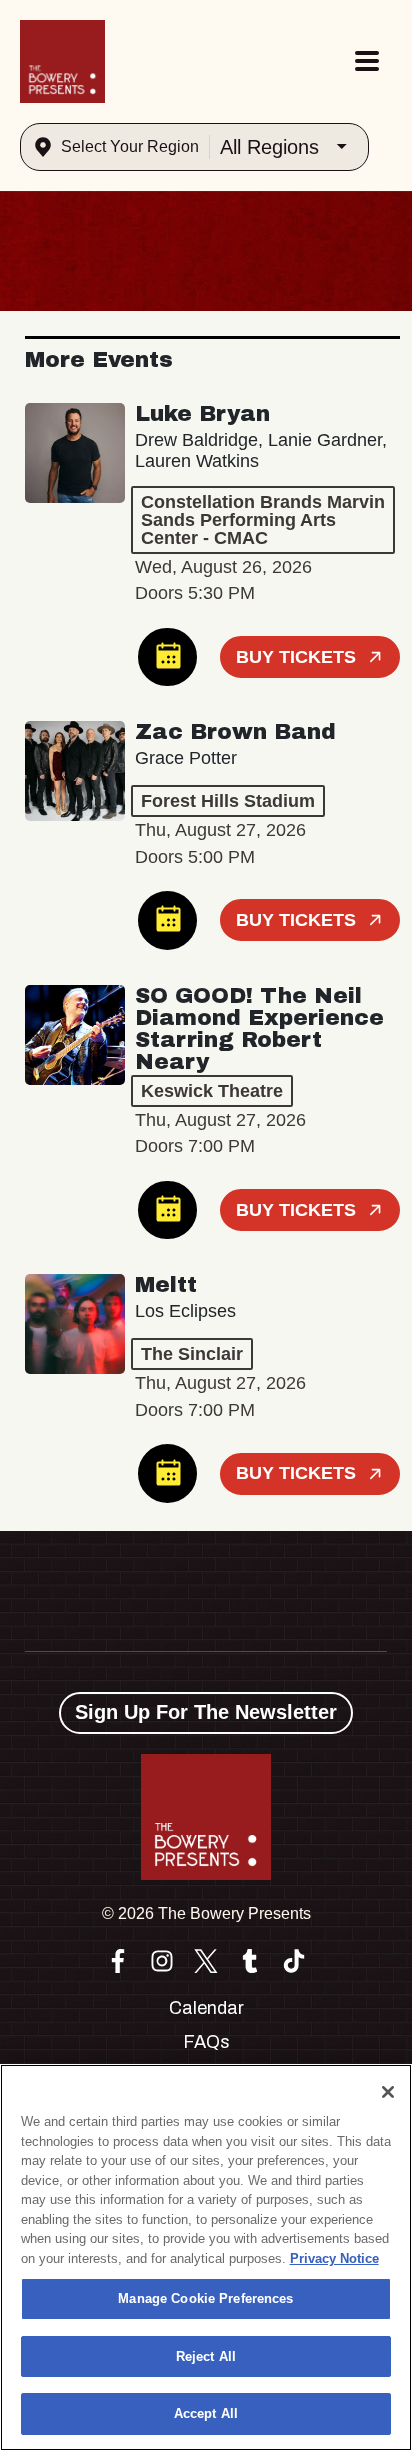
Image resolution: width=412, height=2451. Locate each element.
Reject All (206, 2356)
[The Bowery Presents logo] (62, 61)
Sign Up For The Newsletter (206, 1712)
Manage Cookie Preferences (205, 2298)
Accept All (206, 2413)
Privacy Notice (334, 2258)
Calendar (206, 2008)
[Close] (388, 2092)
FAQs (206, 2042)
